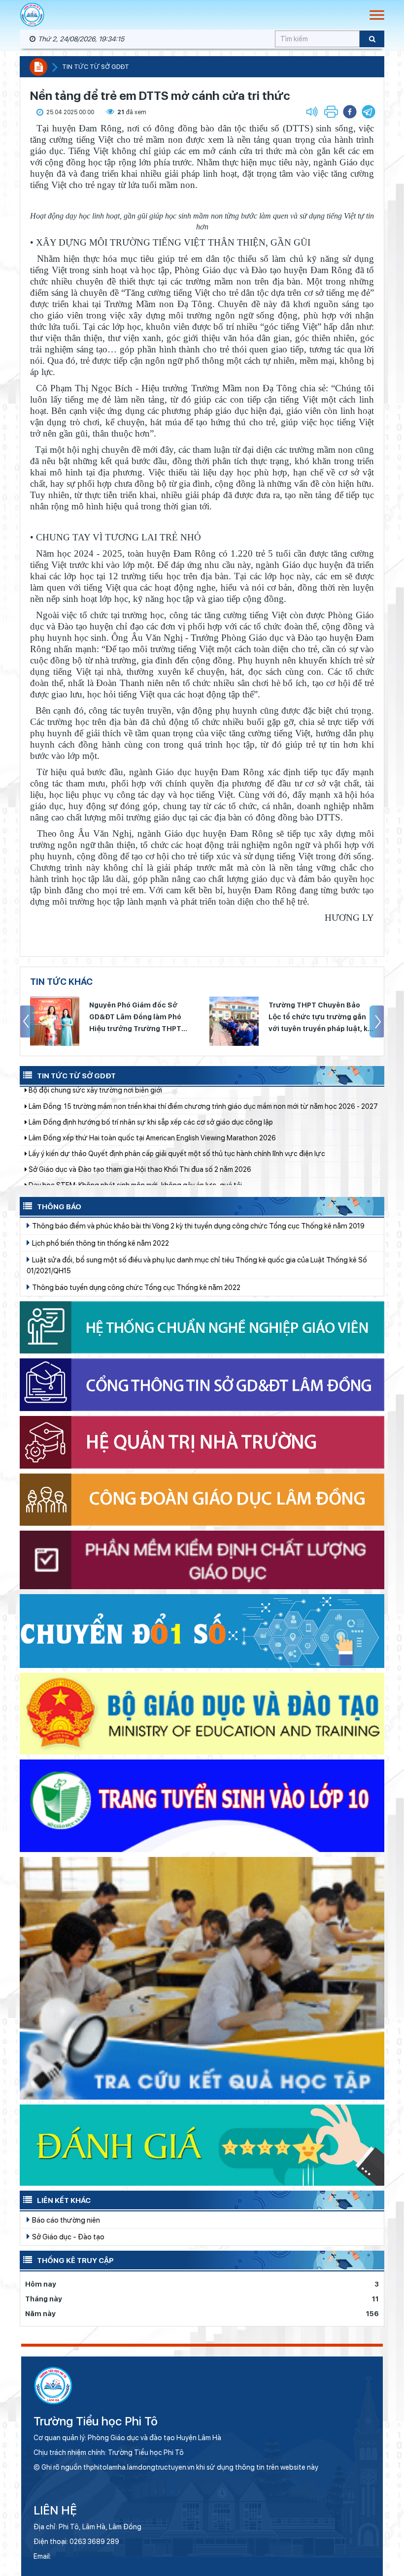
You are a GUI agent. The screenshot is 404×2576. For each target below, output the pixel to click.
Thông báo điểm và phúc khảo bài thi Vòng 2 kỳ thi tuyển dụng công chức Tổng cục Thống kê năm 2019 (198, 1226)
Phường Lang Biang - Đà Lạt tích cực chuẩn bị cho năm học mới (129, 1164)
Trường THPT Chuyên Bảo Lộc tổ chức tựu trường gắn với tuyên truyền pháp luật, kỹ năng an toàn (141, 1018)
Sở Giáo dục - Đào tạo (67, 2237)
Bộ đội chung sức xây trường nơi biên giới (319, 1011)
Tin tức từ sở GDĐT (96, 67)
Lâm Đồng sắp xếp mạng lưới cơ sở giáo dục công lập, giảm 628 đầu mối (142, 1132)
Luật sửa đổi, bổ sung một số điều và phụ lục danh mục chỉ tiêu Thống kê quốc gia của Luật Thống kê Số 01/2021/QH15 (197, 1265)
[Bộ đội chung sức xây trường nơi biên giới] (234, 1021)
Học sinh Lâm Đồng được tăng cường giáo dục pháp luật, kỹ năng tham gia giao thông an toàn (179, 1180)
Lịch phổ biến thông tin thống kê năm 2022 (100, 1243)
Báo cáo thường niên (65, 2220)
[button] (369, 112)
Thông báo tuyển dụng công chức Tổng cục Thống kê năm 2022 (135, 1287)
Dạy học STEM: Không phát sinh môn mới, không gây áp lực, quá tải (135, 1116)
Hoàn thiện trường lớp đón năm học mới (91, 1148)
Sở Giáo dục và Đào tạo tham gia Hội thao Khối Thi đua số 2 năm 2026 (139, 1100)
